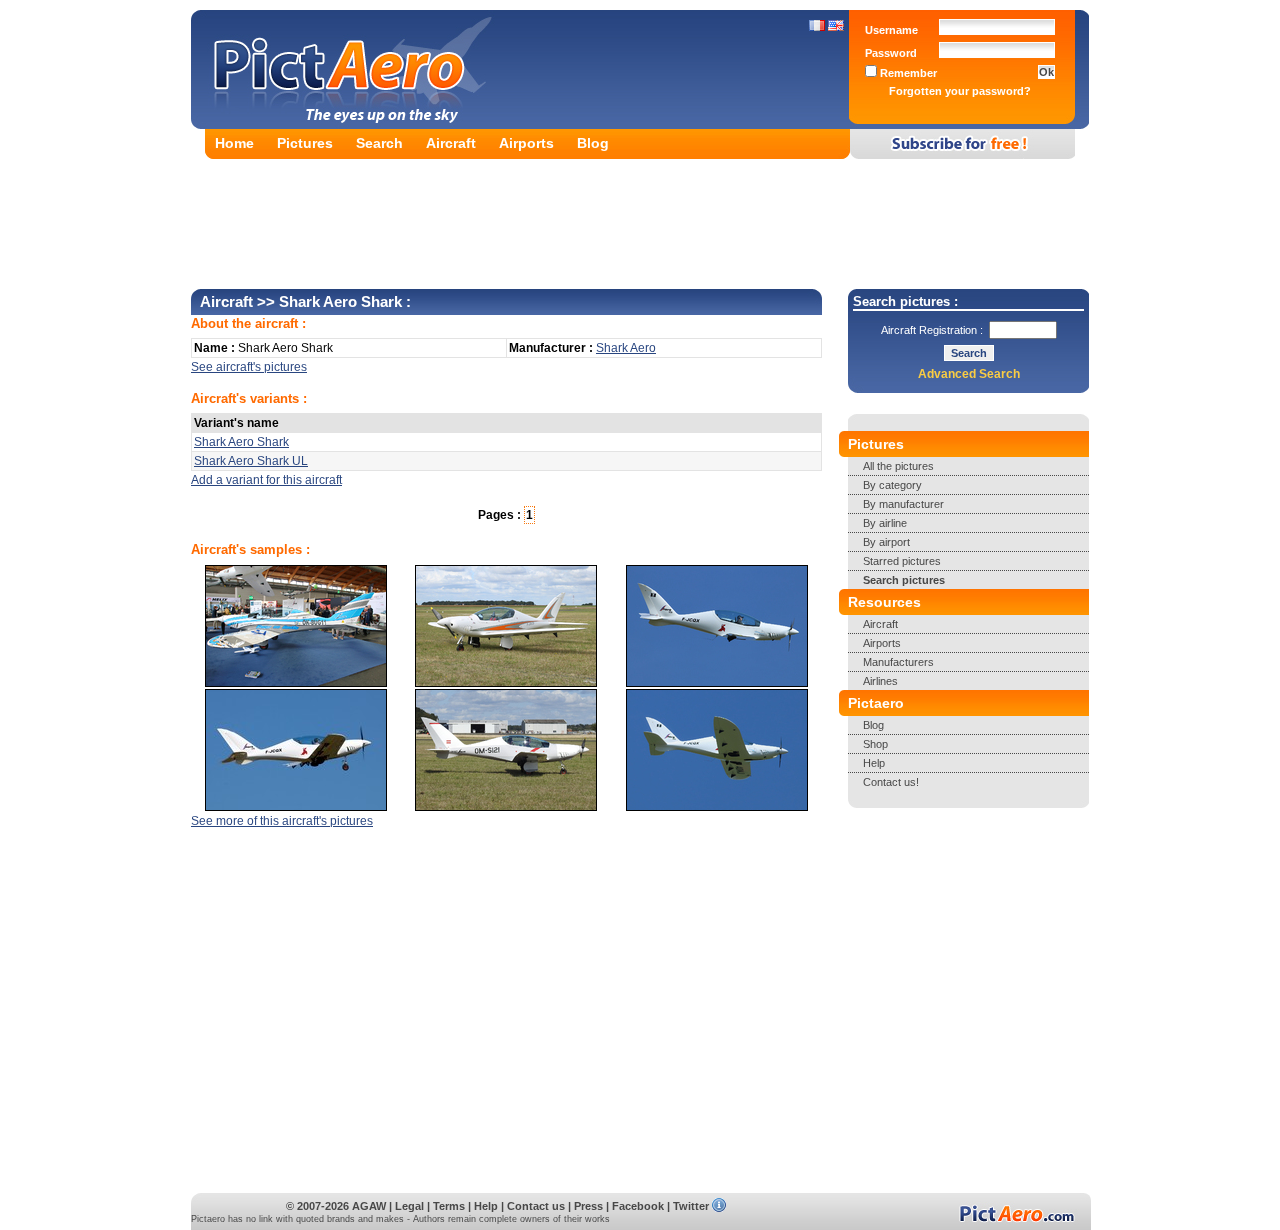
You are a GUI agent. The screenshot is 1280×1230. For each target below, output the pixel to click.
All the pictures (898, 466)
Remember (907, 73)
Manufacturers (898, 662)
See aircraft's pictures (249, 367)
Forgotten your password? (960, 91)
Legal (409, 1206)
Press (588, 1206)
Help (874, 763)
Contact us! (891, 782)
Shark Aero (626, 348)
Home (234, 143)
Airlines (880, 681)
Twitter (691, 1206)
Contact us (536, 1206)
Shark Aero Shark (241, 442)
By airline (885, 523)
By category (892, 485)
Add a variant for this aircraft (266, 480)
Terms (449, 1206)
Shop (875, 744)
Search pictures (904, 580)
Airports (526, 143)
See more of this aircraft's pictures (282, 821)
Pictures (305, 143)
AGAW (369, 1206)
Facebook (638, 1206)
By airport (886, 542)
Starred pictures (902, 561)
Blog (593, 143)
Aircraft (451, 143)
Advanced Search (969, 374)
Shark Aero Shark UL (251, 461)
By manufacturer (903, 504)
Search (379, 143)
